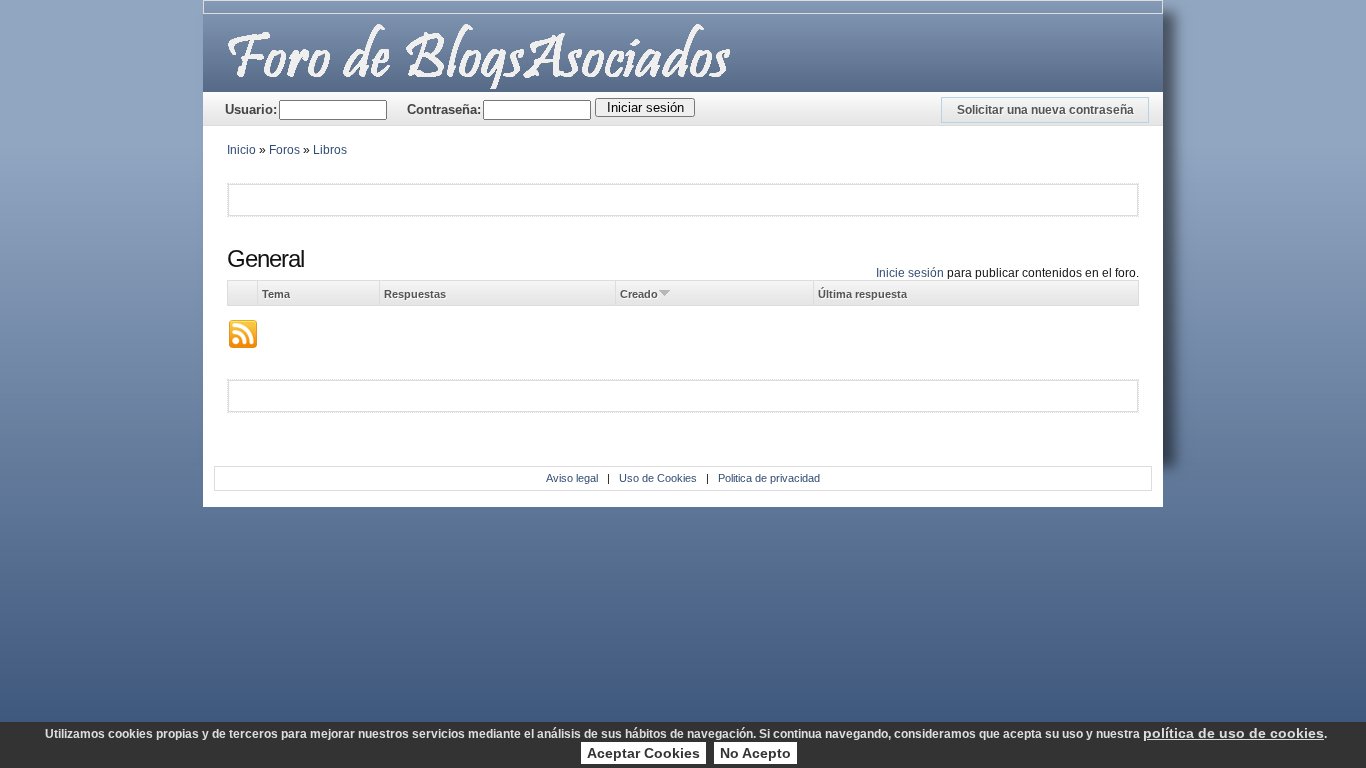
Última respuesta (862, 294)
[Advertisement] (469, 198)
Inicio (241, 150)
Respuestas (415, 294)
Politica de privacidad (769, 478)
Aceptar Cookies (643, 753)
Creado (639, 294)
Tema (276, 294)
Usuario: (251, 109)
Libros (330, 150)
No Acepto (755, 753)
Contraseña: (444, 109)
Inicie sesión (910, 273)
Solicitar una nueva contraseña (1045, 110)
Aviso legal (572, 478)
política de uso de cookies (1233, 733)
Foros (284, 150)
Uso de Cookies (658, 478)
